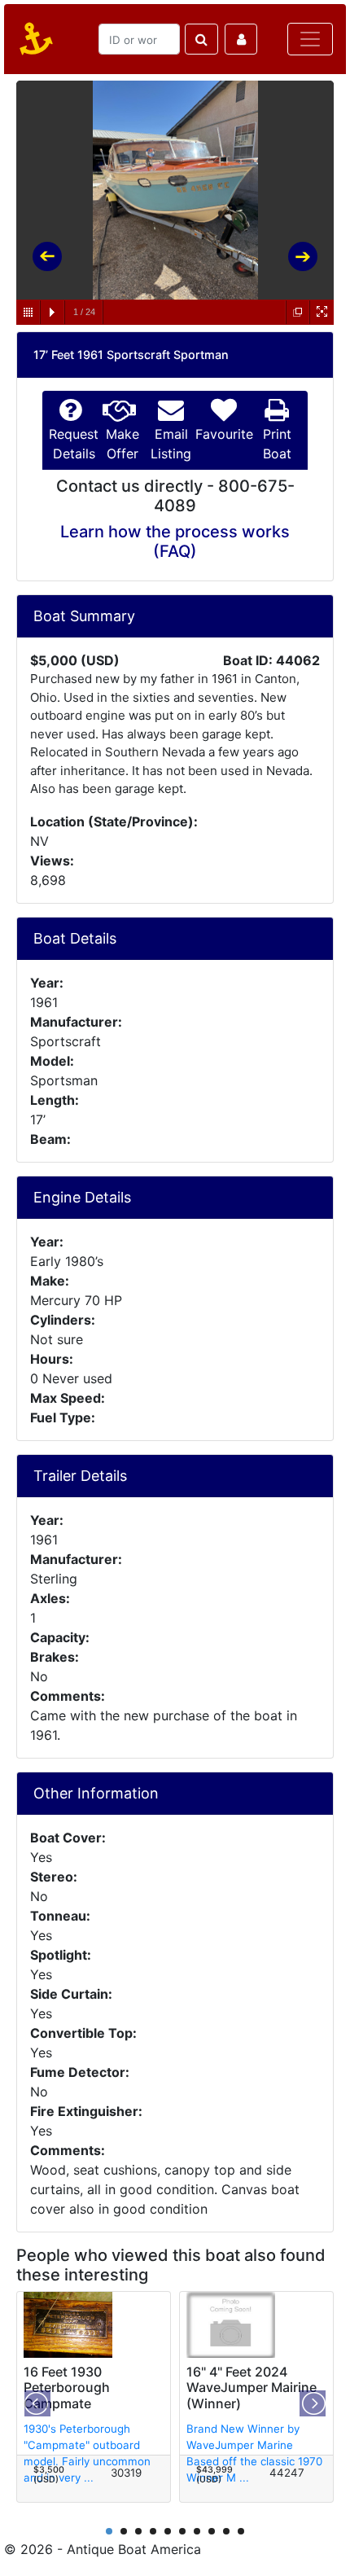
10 (241, 2531)
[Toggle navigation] (310, 39)
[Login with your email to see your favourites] (241, 39)
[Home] (33, 39)
